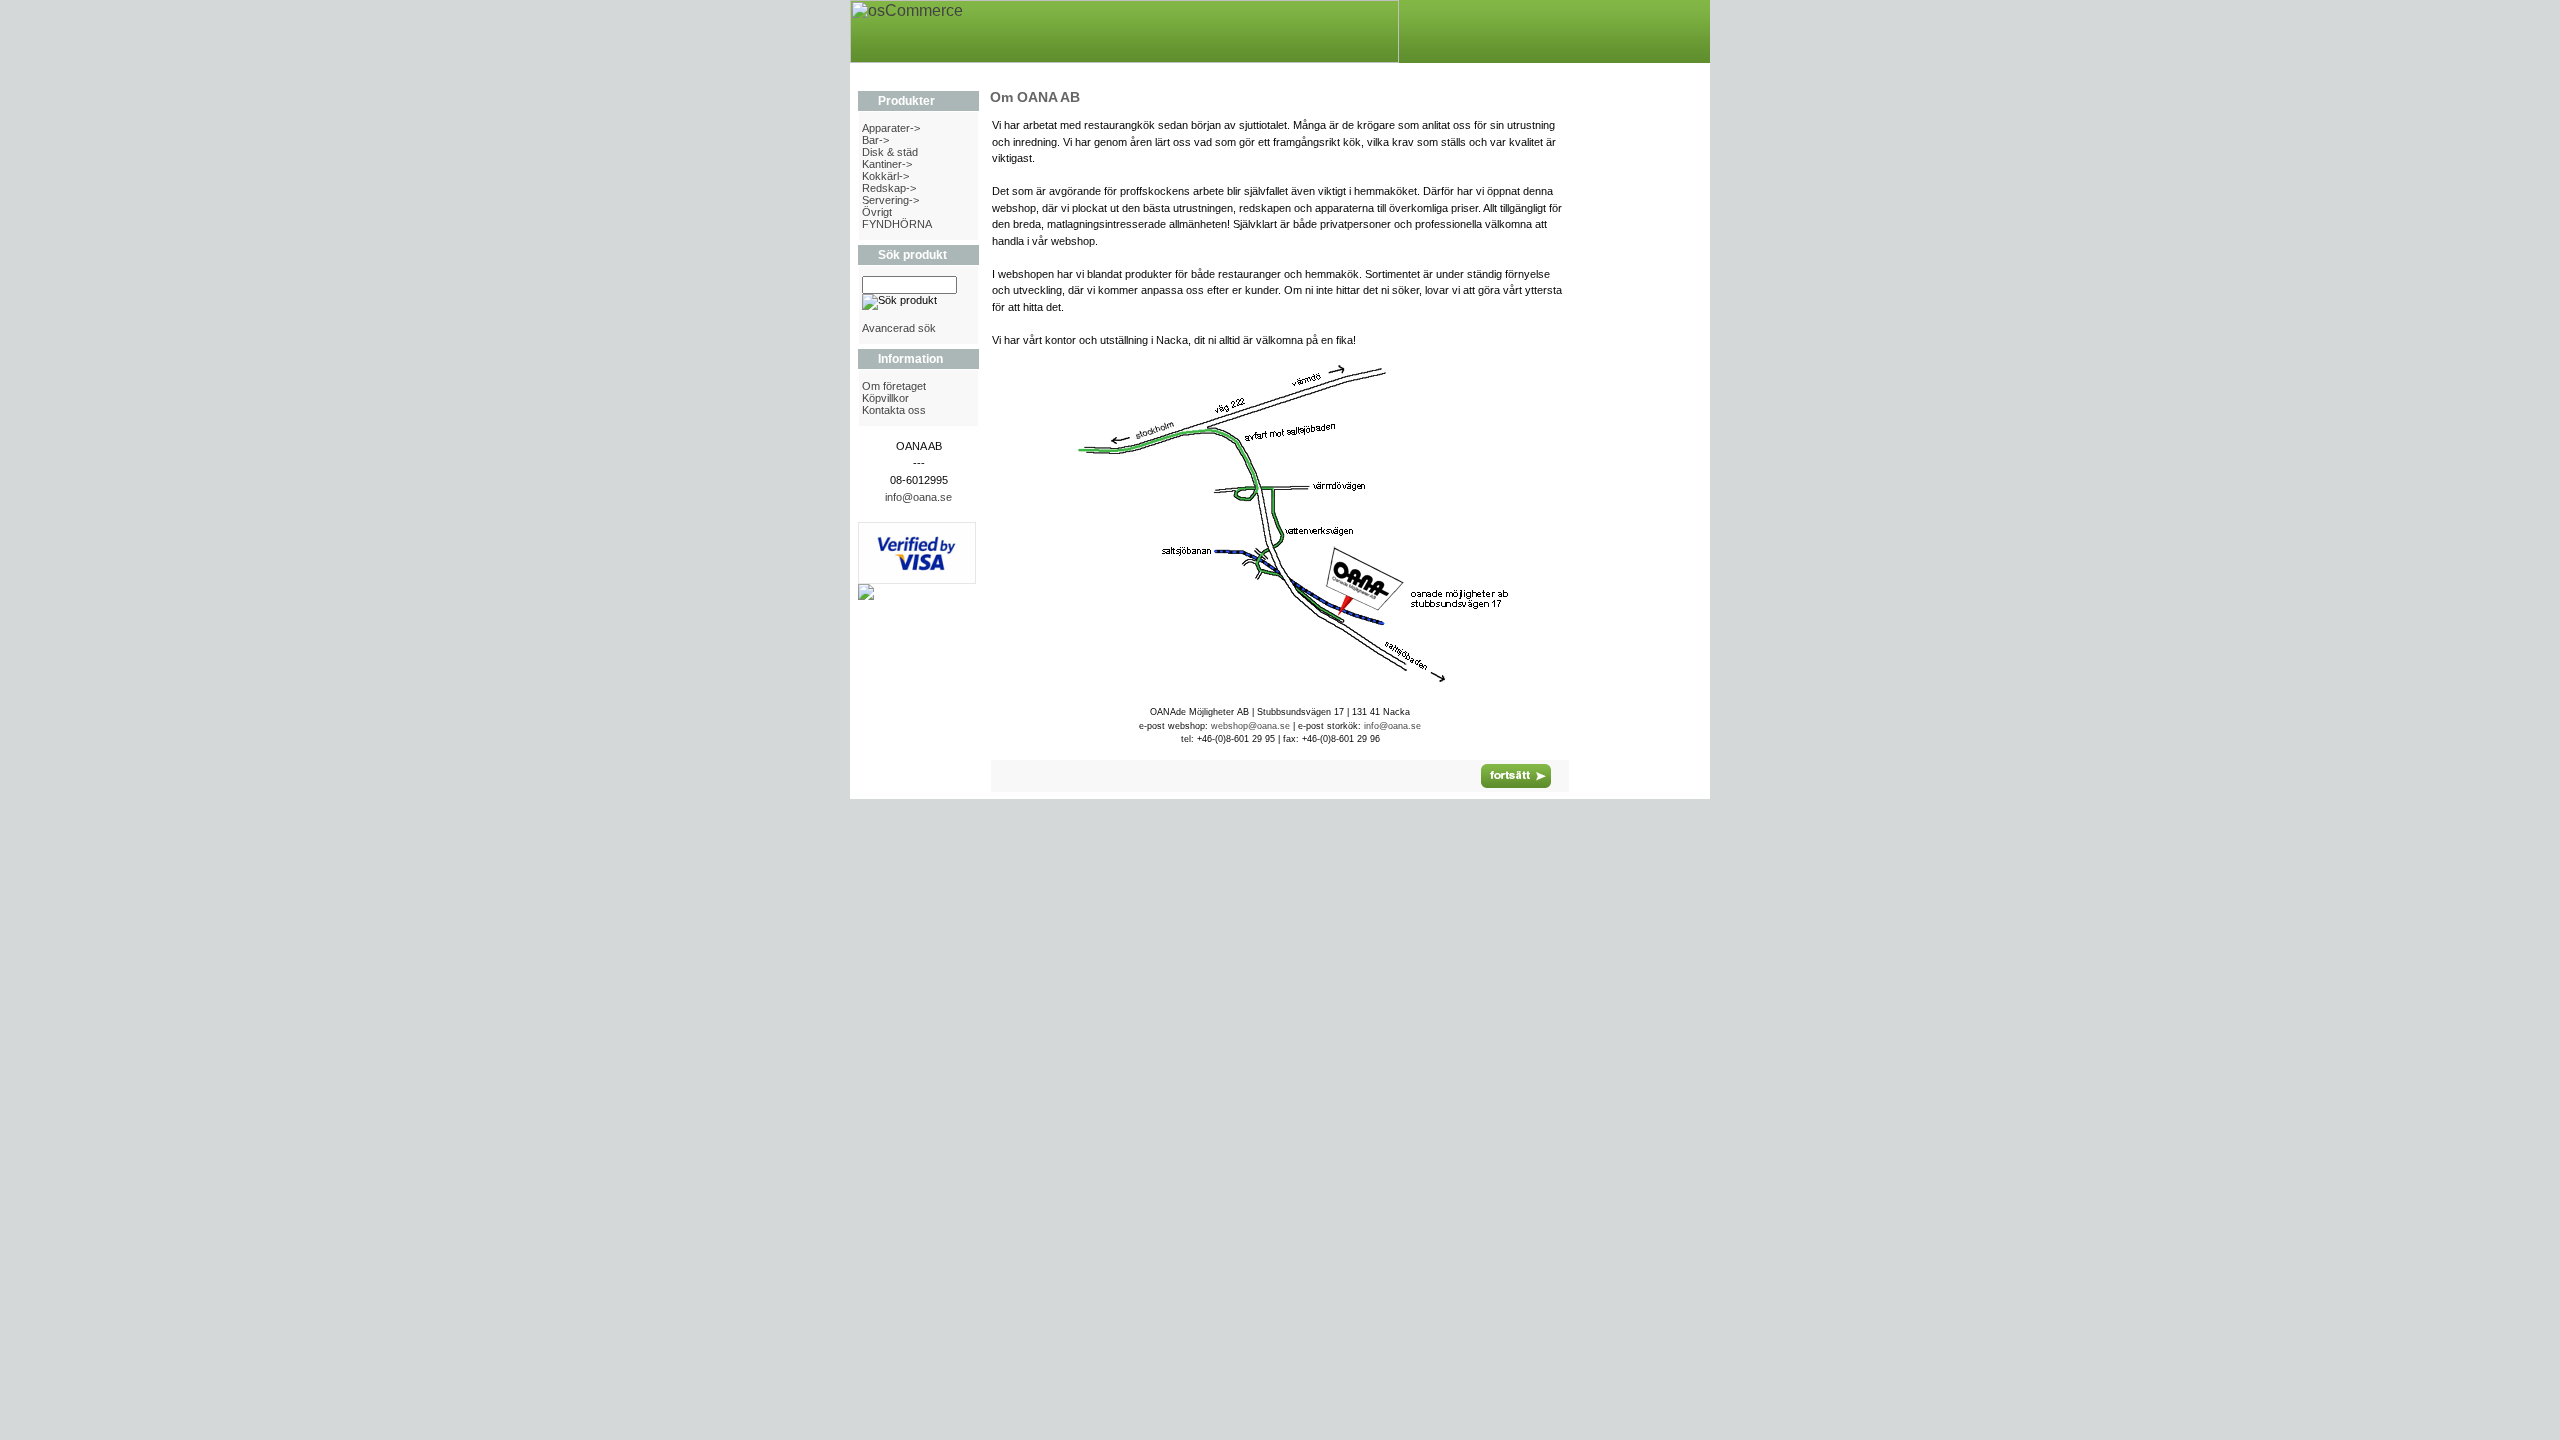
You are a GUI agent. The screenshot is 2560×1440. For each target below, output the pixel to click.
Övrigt (877, 212)
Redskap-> (889, 188)
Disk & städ (890, 152)
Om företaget (894, 386)
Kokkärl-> (885, 176)
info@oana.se (918, 497)
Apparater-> (891, 128)
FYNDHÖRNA (897, 224)
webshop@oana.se (1250, 726)
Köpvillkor (885, 398)
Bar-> (875, 140)
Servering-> (890, 200)
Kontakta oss (894, 410)
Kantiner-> (887, 164)
